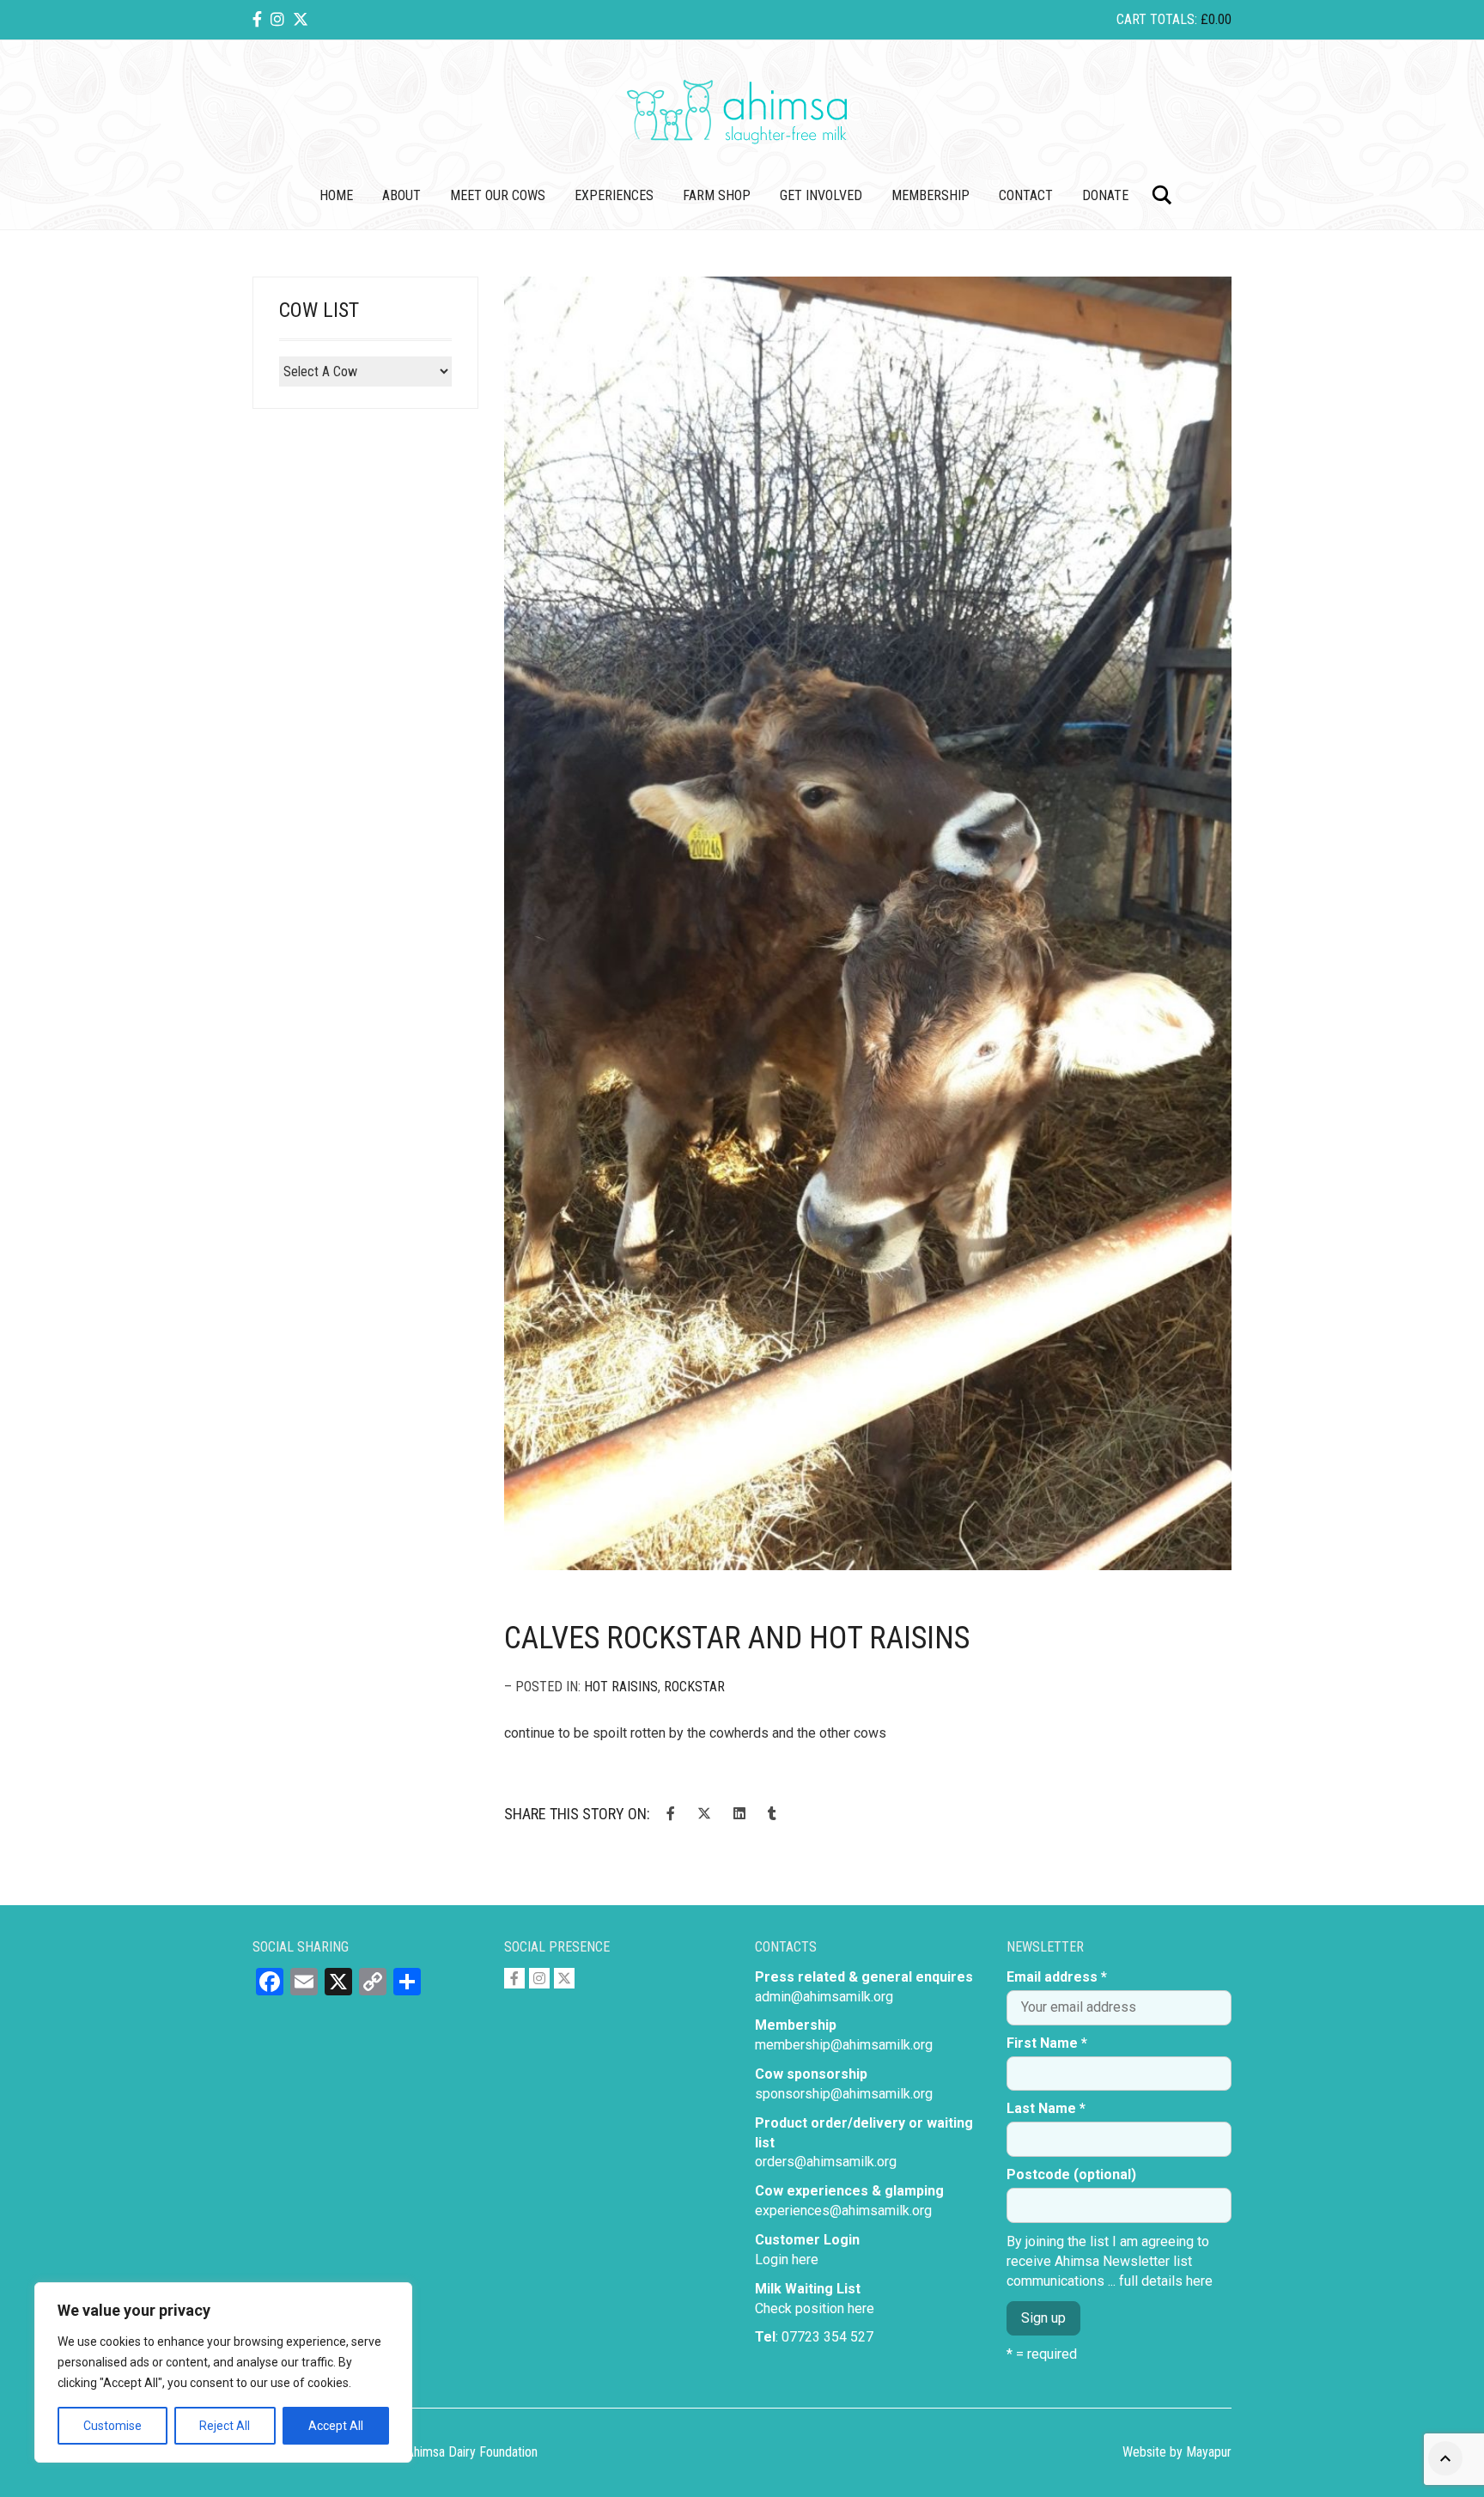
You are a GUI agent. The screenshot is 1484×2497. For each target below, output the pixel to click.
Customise (113, 2426)
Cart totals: (1174, 19)
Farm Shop (717, 195)
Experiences (614, 195)
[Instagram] (277, 19)
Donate (1105, 195)
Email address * (1057, 1977)
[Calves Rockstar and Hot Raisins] (868, 924)
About (401, 195)
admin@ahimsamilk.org (824, 1997)
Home (336, 195)
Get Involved (821, 195)
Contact (1026, 195)
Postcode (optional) (1071, 2174)
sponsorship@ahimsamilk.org (844, 2094)
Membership (931, 195)
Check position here (815, 2308)
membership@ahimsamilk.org (844, 2045)
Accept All (336, 2426)
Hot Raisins (621, 1687)
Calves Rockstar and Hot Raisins (737, 1638)
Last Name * (1046, 2108)
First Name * (1047, 2043)
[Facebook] (257, 19)
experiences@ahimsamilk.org (843, 2211)
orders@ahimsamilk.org (826, 2162)
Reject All (225, 2426)
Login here (787, 2259)
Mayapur (1209, 2452)
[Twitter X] (301, 19)
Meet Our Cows (498, 195)
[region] (223, 2372)
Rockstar (694, 1687)
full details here (1166, 2281)
